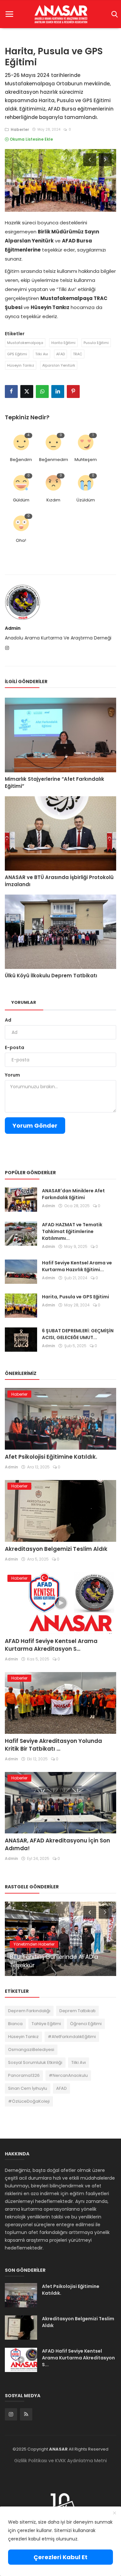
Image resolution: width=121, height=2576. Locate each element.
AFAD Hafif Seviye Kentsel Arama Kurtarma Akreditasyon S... (51, 1645)
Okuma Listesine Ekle (31, 139)
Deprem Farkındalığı (29, 2011)
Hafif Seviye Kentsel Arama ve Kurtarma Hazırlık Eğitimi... (77, 1266)
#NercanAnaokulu (68, 2075)
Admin (13, 628)
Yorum (12, 1075)
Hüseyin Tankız (21, 365)
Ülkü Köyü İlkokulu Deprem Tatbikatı (51, 976)
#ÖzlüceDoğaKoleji (29, 2101)
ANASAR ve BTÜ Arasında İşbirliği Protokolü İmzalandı (59, 881)
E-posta (15, 1047)
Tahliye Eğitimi (46, 2024)
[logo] (60, 14)
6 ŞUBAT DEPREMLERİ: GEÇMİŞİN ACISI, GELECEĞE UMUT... (78, 1334)
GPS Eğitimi (17, 354)
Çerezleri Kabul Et (60, 2557)
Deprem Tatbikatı (77, 2011)
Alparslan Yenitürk (59, 365)
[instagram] (11, 2414)
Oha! (21, 540)
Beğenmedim (54, 460)
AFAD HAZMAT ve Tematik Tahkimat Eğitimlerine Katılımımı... (72, 1231)
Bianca (15, 2024)
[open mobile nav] (9, 14)
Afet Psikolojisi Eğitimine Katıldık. (51, 1457)
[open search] (113, 14)
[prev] (89, 159)
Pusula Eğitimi (96, 343)
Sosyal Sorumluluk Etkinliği (35, 2062)
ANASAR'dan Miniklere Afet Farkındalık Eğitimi (73, 1194)
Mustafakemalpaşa (25, 343)
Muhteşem (86, 460)
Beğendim (21, 460)
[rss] (26, 2414)
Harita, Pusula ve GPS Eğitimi (76, 1297)
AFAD (60, 354)
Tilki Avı (42, 354)
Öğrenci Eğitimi (86, 2024)
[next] (106, 159)
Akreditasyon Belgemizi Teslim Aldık (56, 1549)
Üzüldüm (86, 500)
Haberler (19, 129)
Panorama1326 (24, 2075)
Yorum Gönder (35, 1126)
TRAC (78, 354)
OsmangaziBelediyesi (31, 2050)
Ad (8, 1020)
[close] (115, 2513)
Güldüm (21, 500)
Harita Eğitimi (63, 343)
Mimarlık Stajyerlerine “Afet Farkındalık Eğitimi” (55, 783)
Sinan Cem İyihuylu (28, 2088)
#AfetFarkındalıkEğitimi (72, 2037)
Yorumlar (24, 1002)
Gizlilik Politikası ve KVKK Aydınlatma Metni (60, 2461)
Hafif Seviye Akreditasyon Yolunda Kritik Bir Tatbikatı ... (53, 1745)
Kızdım (53, 500)
